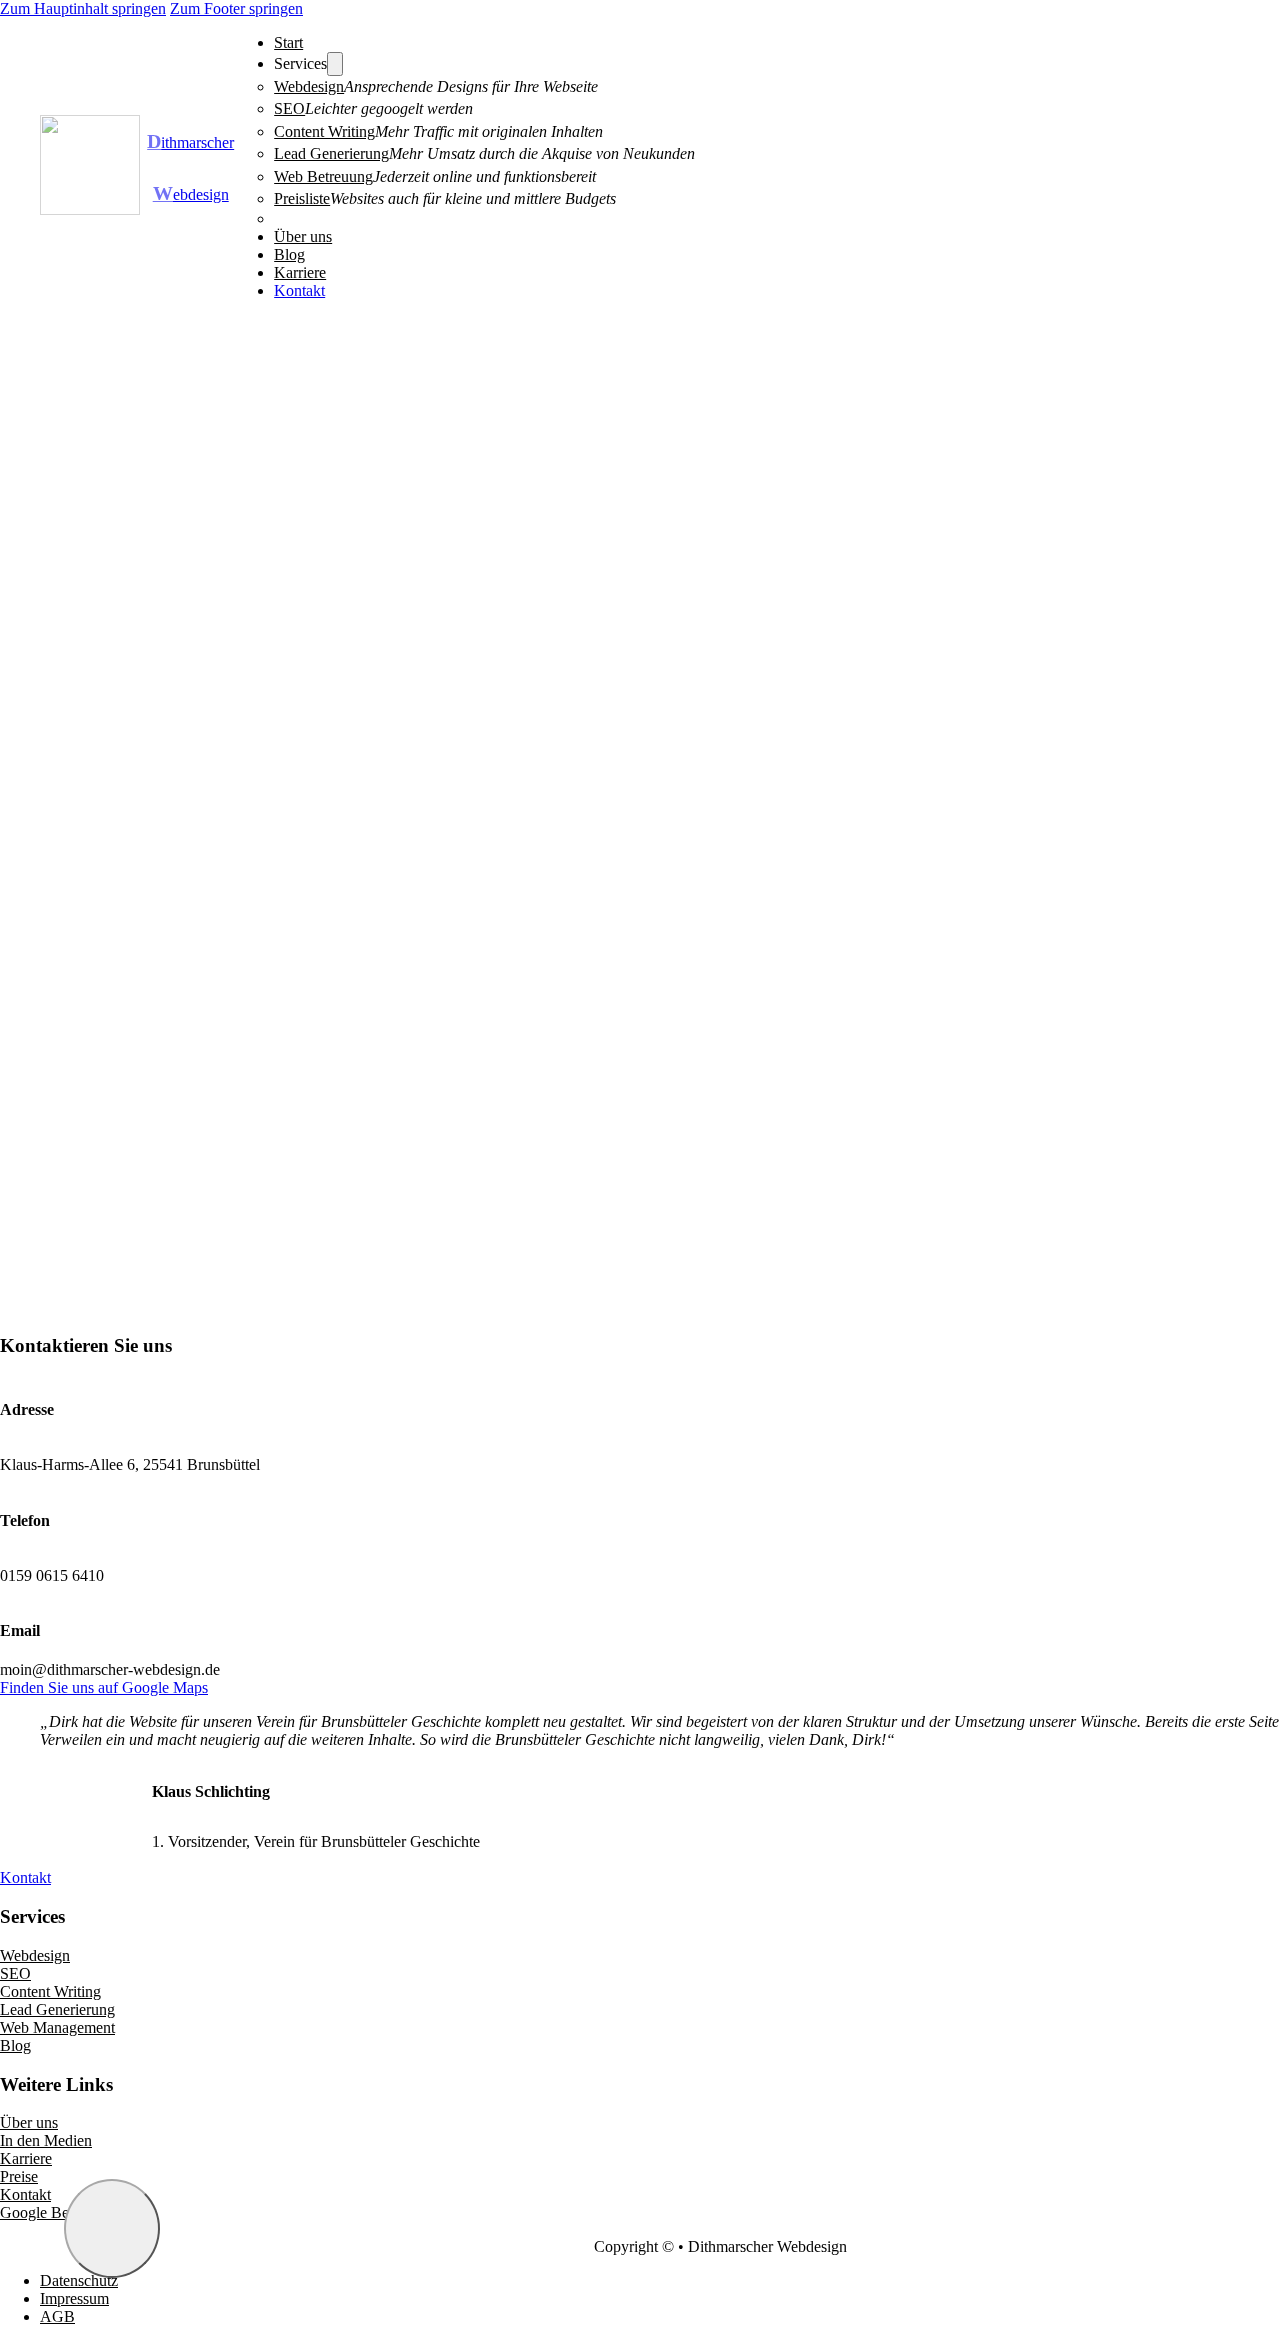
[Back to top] (1192, 2269)
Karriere (300, 272)
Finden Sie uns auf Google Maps (104, 1687)
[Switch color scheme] (112, 2228)
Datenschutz (79, 2280)
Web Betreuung (323, 176)
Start (288, 42)
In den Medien (46, 2140)
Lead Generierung (331, 153)
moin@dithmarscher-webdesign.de (110, 1669)
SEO (289, 108)
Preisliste (302, 198)
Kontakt (299, 290)
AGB (57, 2316)
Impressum (74, 2298)
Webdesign (309, 86)
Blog (289, 254)
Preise (19, 2176)
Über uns (303, 236)
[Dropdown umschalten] (335, 64)
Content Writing (324, 131)
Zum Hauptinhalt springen (83, 8)
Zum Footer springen (236, 8)
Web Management (57, 2027)
